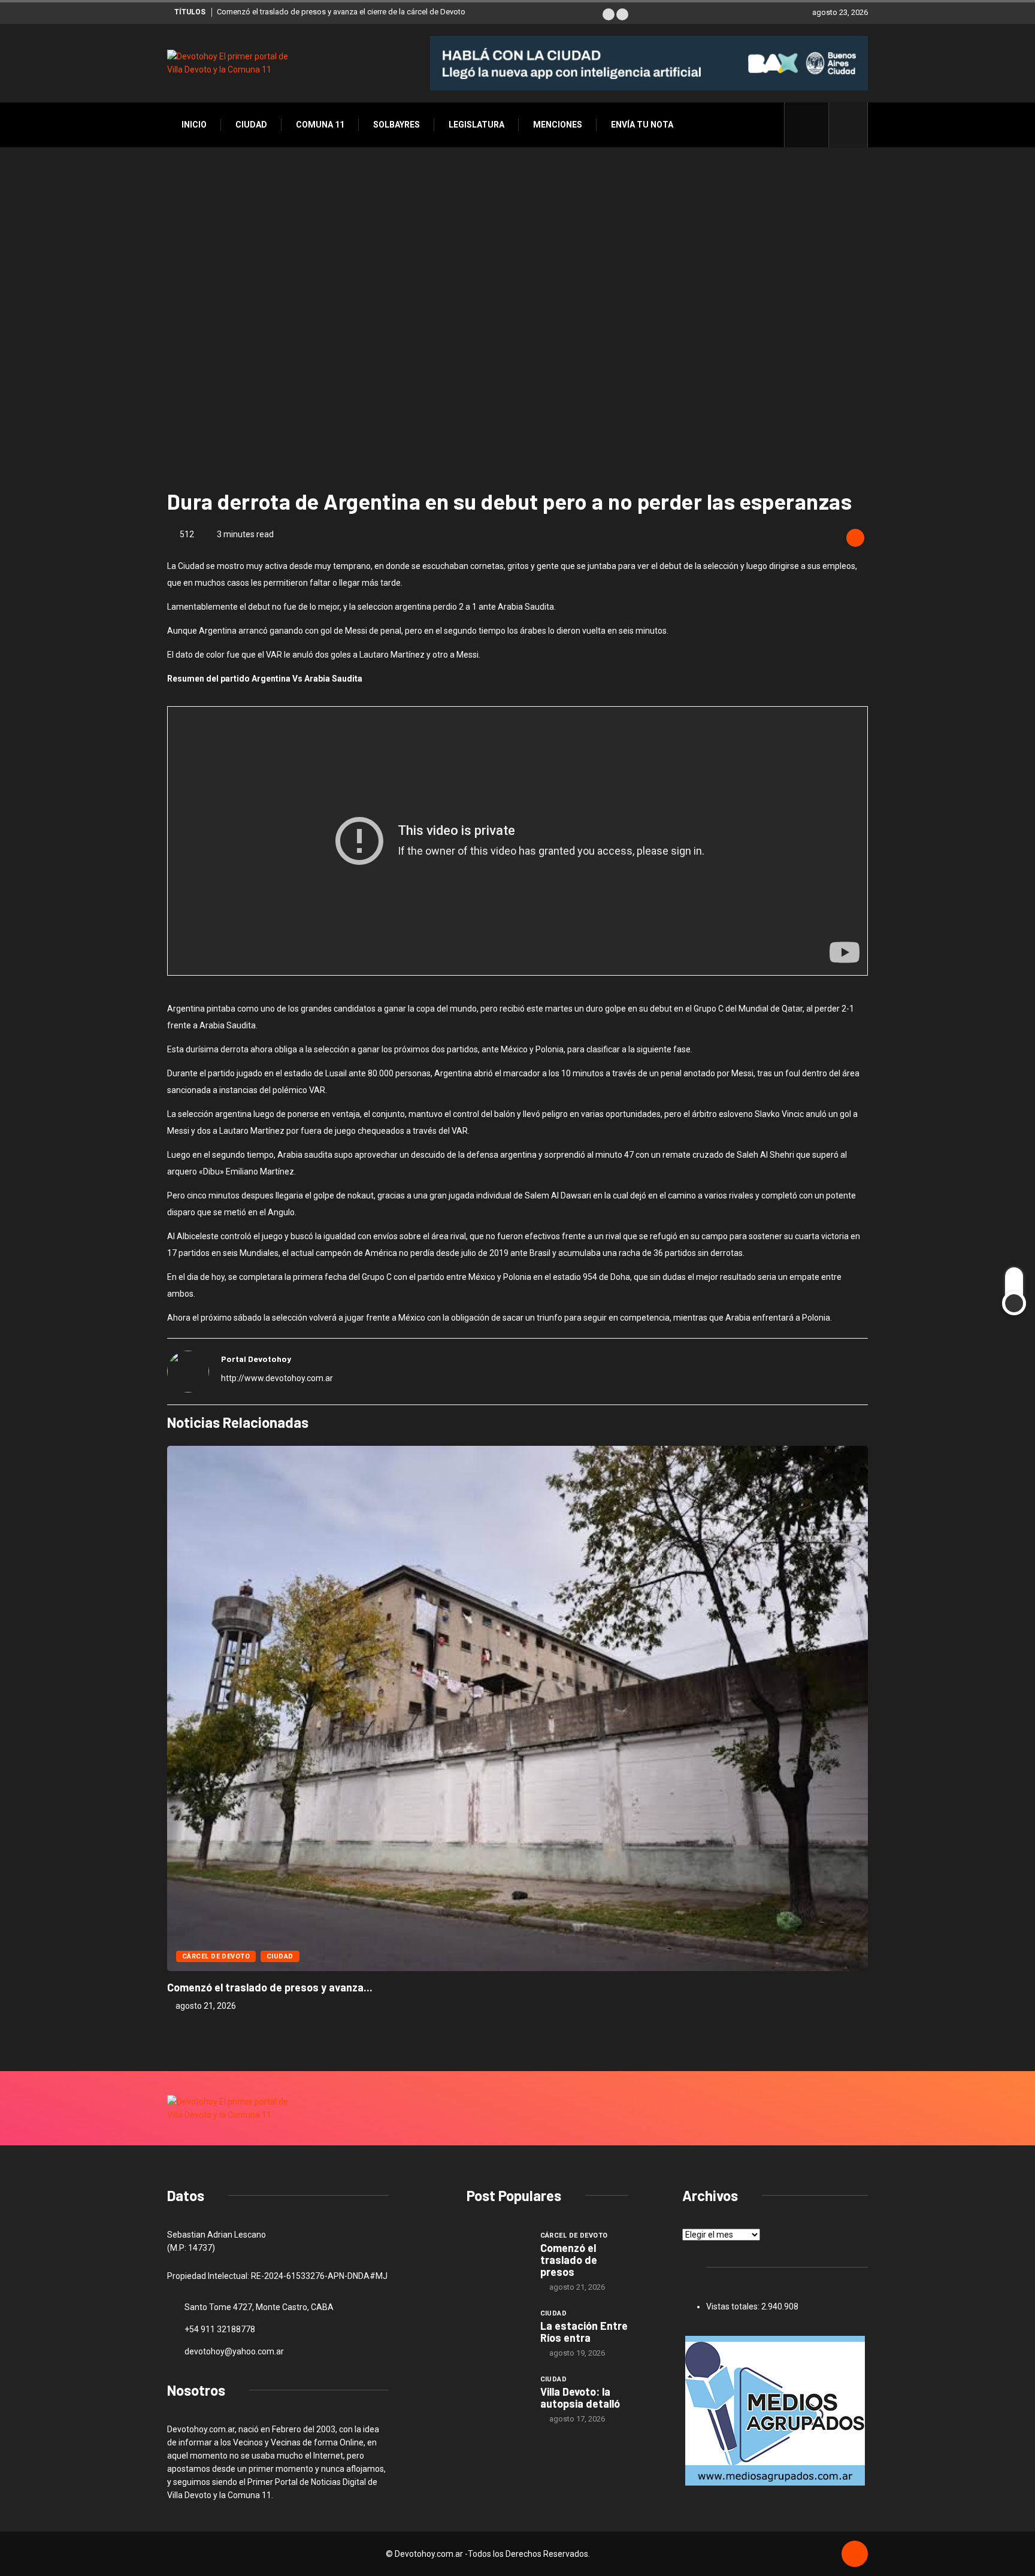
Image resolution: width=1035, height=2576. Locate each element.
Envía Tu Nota (642, 125)
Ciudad (251, 125)
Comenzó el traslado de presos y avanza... (270, 1987)
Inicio (194, 125)
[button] (609, 14)
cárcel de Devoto (216, 1956)
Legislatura (476, 125)
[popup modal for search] (848, 125)
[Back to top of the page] (855, 2554)
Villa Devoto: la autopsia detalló (580, 2398)
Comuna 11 (320, 125)
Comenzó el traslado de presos (569, 2260)
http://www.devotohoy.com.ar (277, 1378)
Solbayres (397, 125)
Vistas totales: (734, 2306)
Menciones (558, 125)
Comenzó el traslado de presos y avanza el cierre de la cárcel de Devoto (341, 12)
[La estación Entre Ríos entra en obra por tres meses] (497, 2330)
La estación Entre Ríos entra (584, 2332)
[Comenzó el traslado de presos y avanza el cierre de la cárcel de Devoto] (497, 2253)
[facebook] (813, 125)
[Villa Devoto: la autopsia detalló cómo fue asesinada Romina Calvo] (497, 2396)
